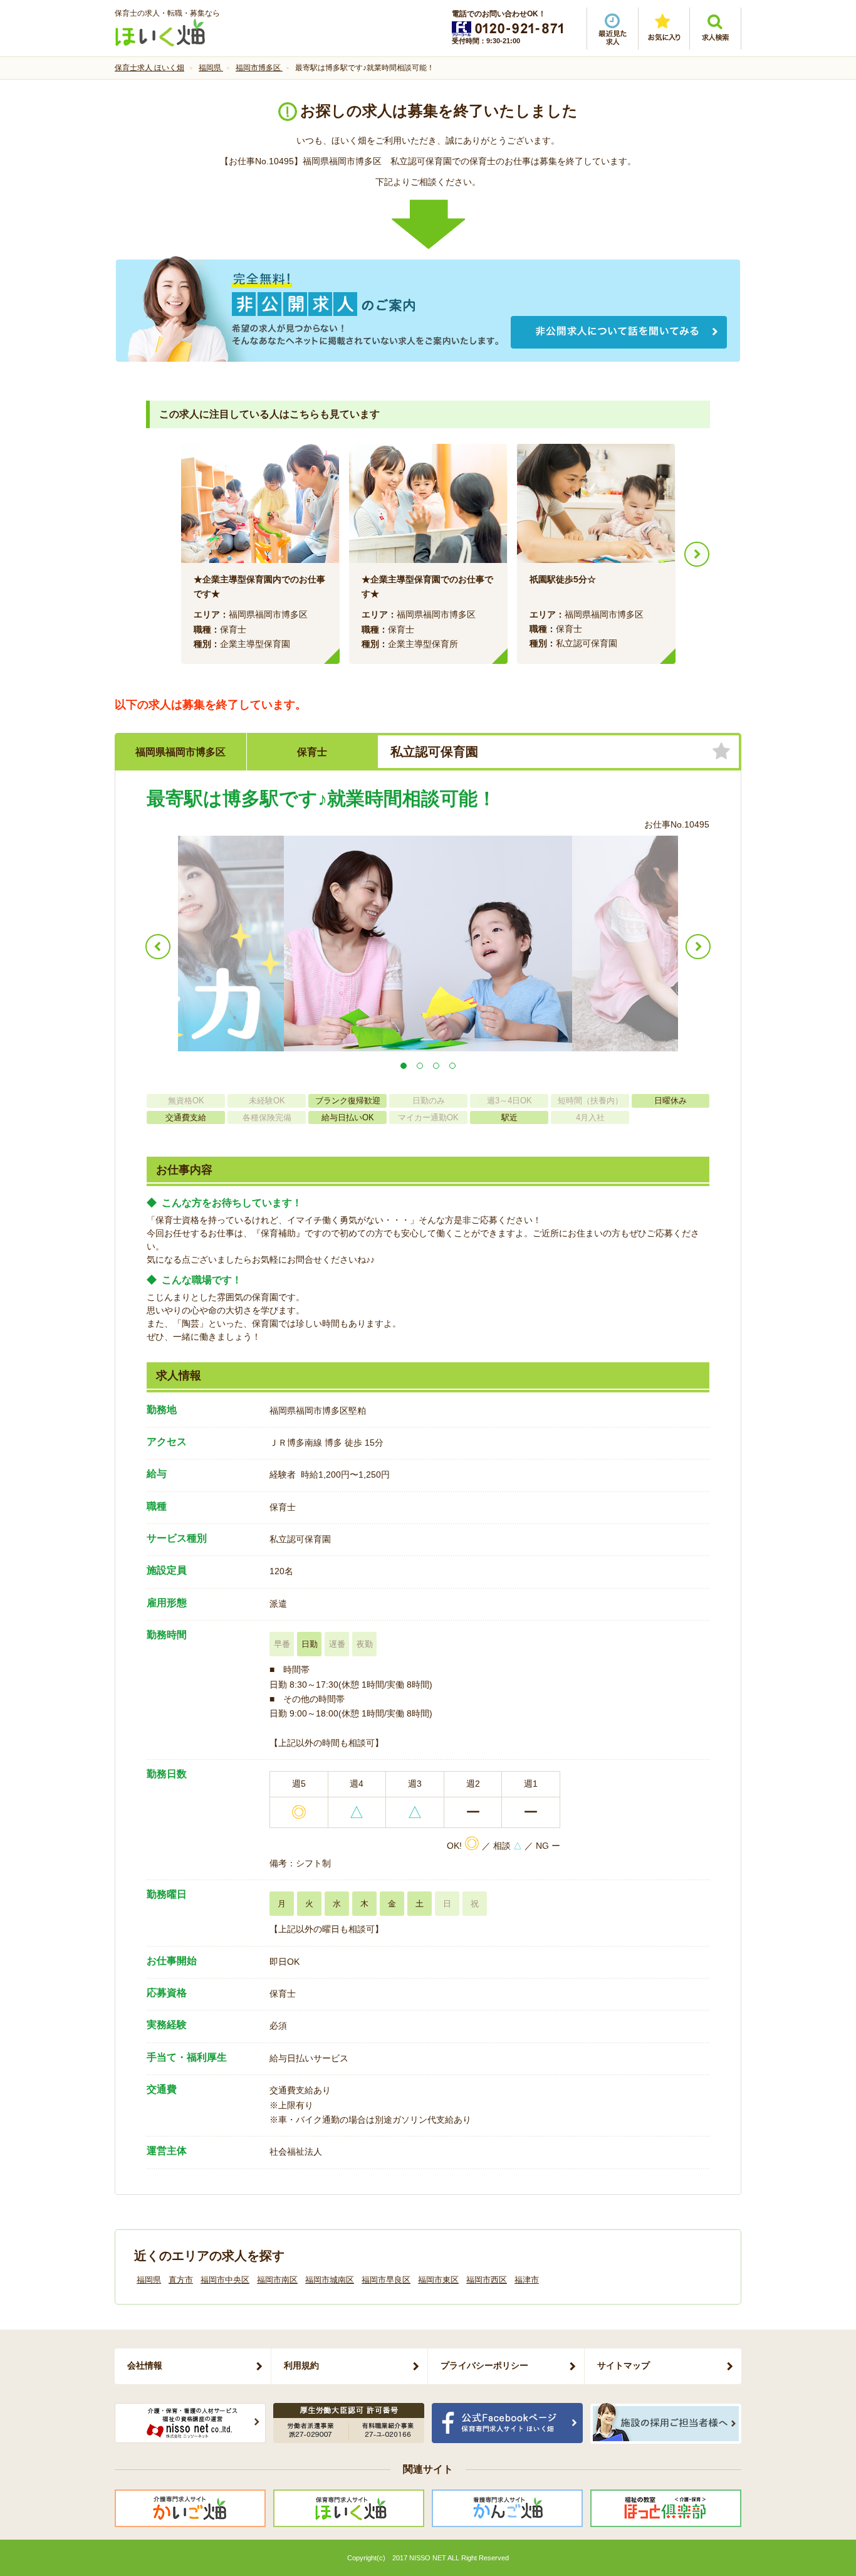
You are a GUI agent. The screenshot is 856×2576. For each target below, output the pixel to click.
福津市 (527, 2280)
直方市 (181, 2280)
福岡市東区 (438, 2280)
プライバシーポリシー (484, 2365)
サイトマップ (624, 2365)
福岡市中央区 (225, 2280)
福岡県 (149, 2280)
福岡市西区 (487, 2280)
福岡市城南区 (330, 2280)
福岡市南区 (277, 2280)
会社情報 (145, 2365)
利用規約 (301, 2365)
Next (697, 554)
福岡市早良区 (386, 2280)
